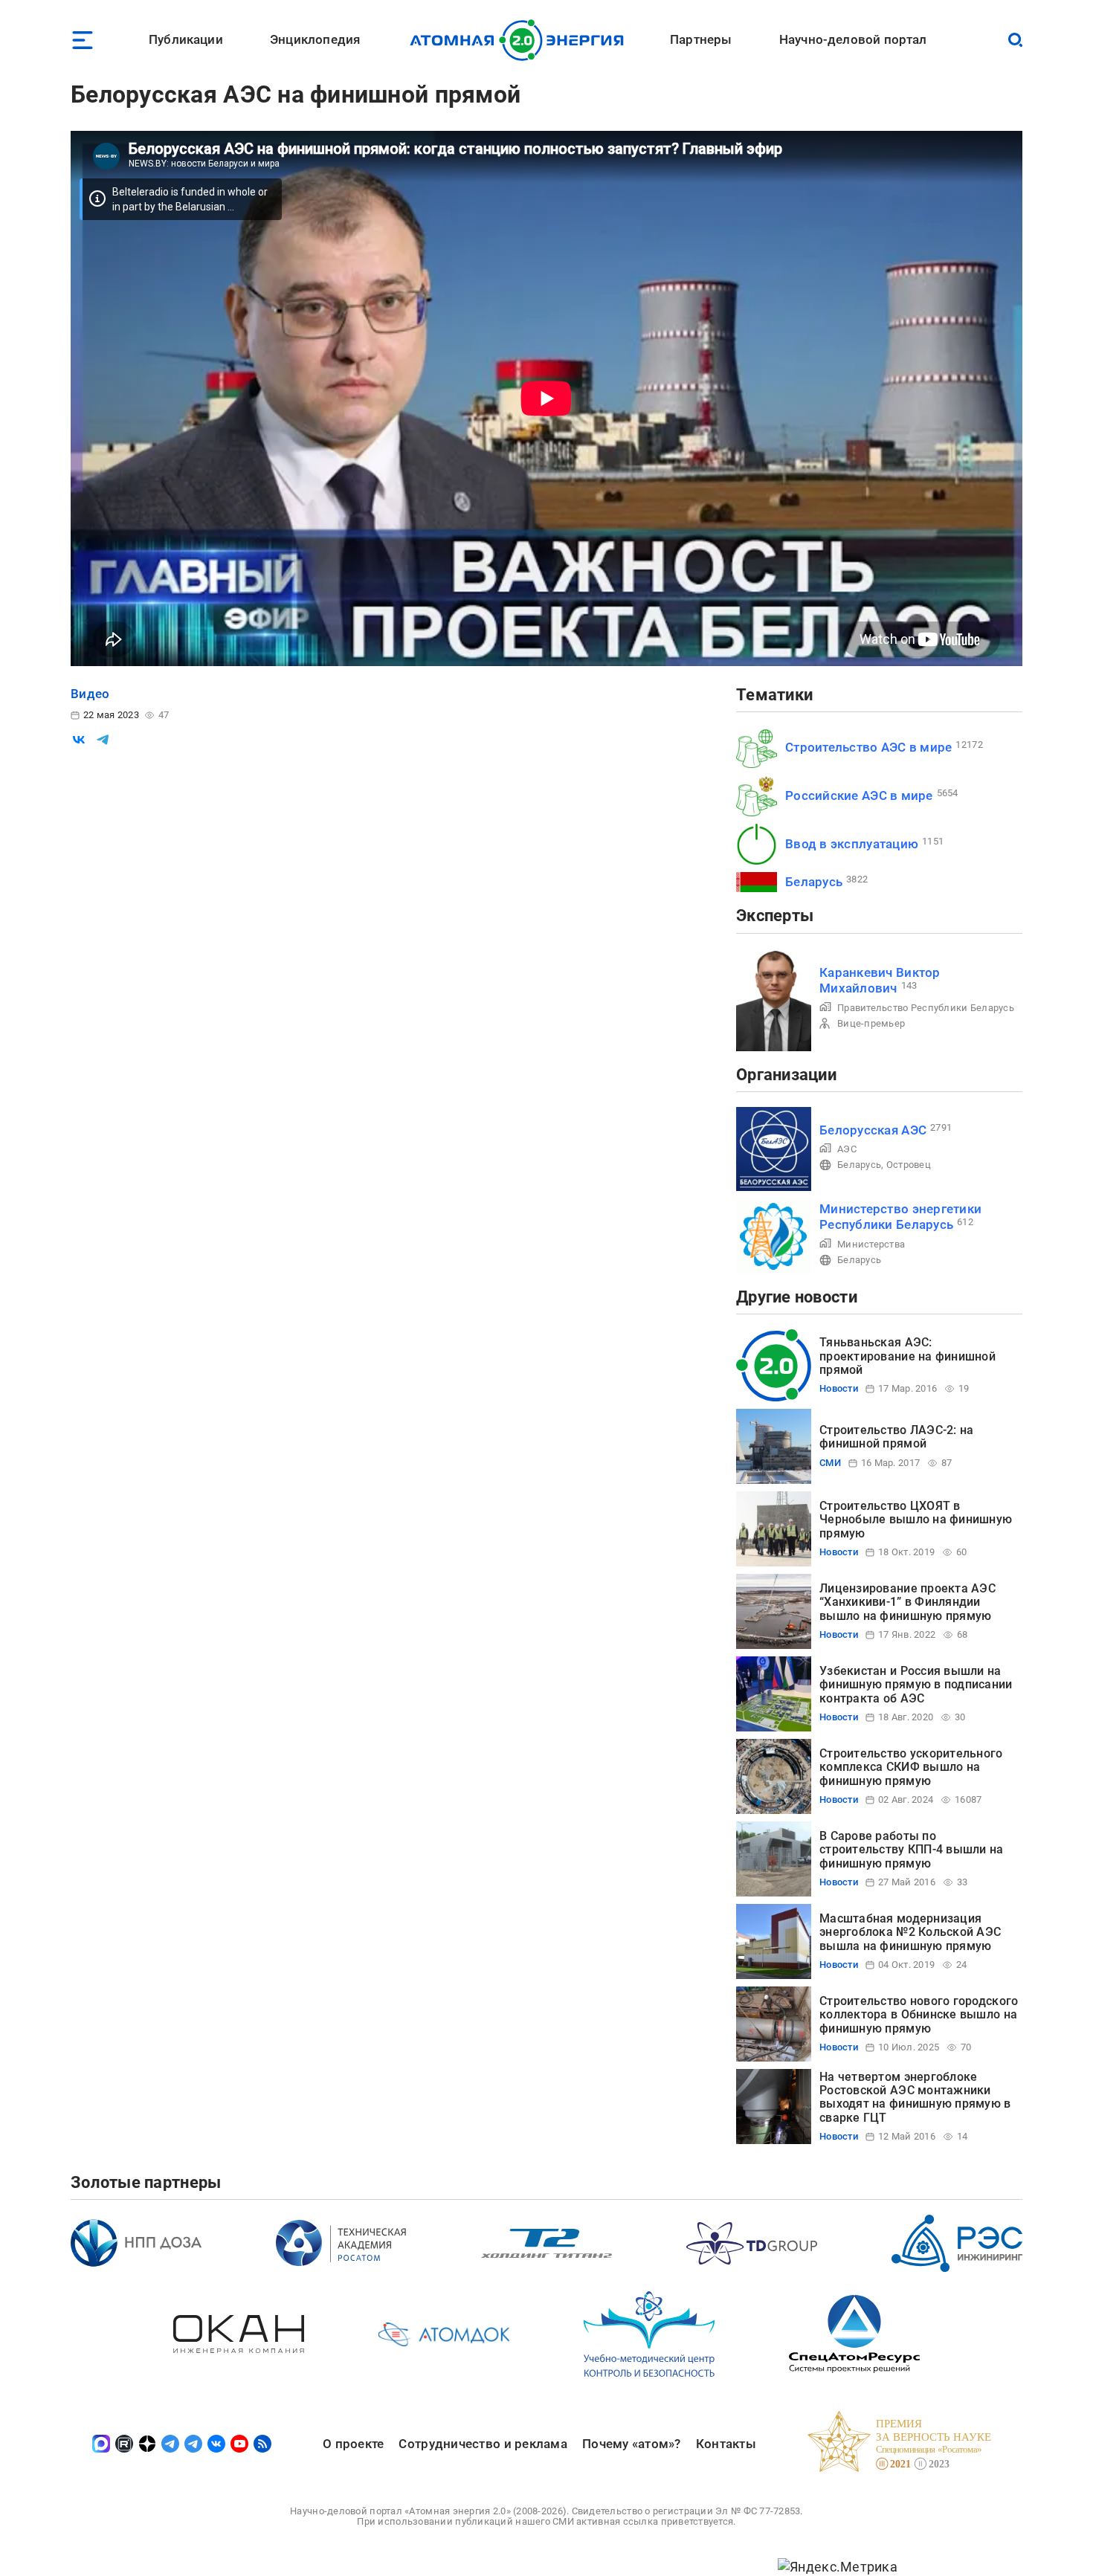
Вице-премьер (871, 1023)
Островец (909, 1165)
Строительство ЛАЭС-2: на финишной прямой (896, 1437)
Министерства (871, 1244)
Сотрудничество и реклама (483, 2444)
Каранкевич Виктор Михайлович (880, 980)
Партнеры (701, 39)
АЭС (847, 1149)
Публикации (186, 39)
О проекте (353, 2444)
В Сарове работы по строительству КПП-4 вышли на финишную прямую (912, 1850)
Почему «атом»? (632, 2444)
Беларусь (814, 882)
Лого (521, 40)
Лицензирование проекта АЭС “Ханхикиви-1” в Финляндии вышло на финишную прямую (907, 1602)
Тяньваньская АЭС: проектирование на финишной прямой (907, 1356)
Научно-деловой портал (853, 39)
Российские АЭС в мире (859, 795)
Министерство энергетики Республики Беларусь (900, 1217)
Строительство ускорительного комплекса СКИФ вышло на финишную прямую (911, 1767)
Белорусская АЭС (873, 1130)
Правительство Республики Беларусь (926, 1008)
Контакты (726, 2444)
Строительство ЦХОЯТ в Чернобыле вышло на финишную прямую (916, 1520)
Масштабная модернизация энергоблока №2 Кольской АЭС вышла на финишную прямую (910, 1932)
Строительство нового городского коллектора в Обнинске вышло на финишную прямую (919, 2015)
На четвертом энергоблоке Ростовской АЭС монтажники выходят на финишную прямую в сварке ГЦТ (915, 2097)
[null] (79, 740)
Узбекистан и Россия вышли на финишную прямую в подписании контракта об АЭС (916, 1685)
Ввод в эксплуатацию (852, 844)
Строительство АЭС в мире (868, 747)
